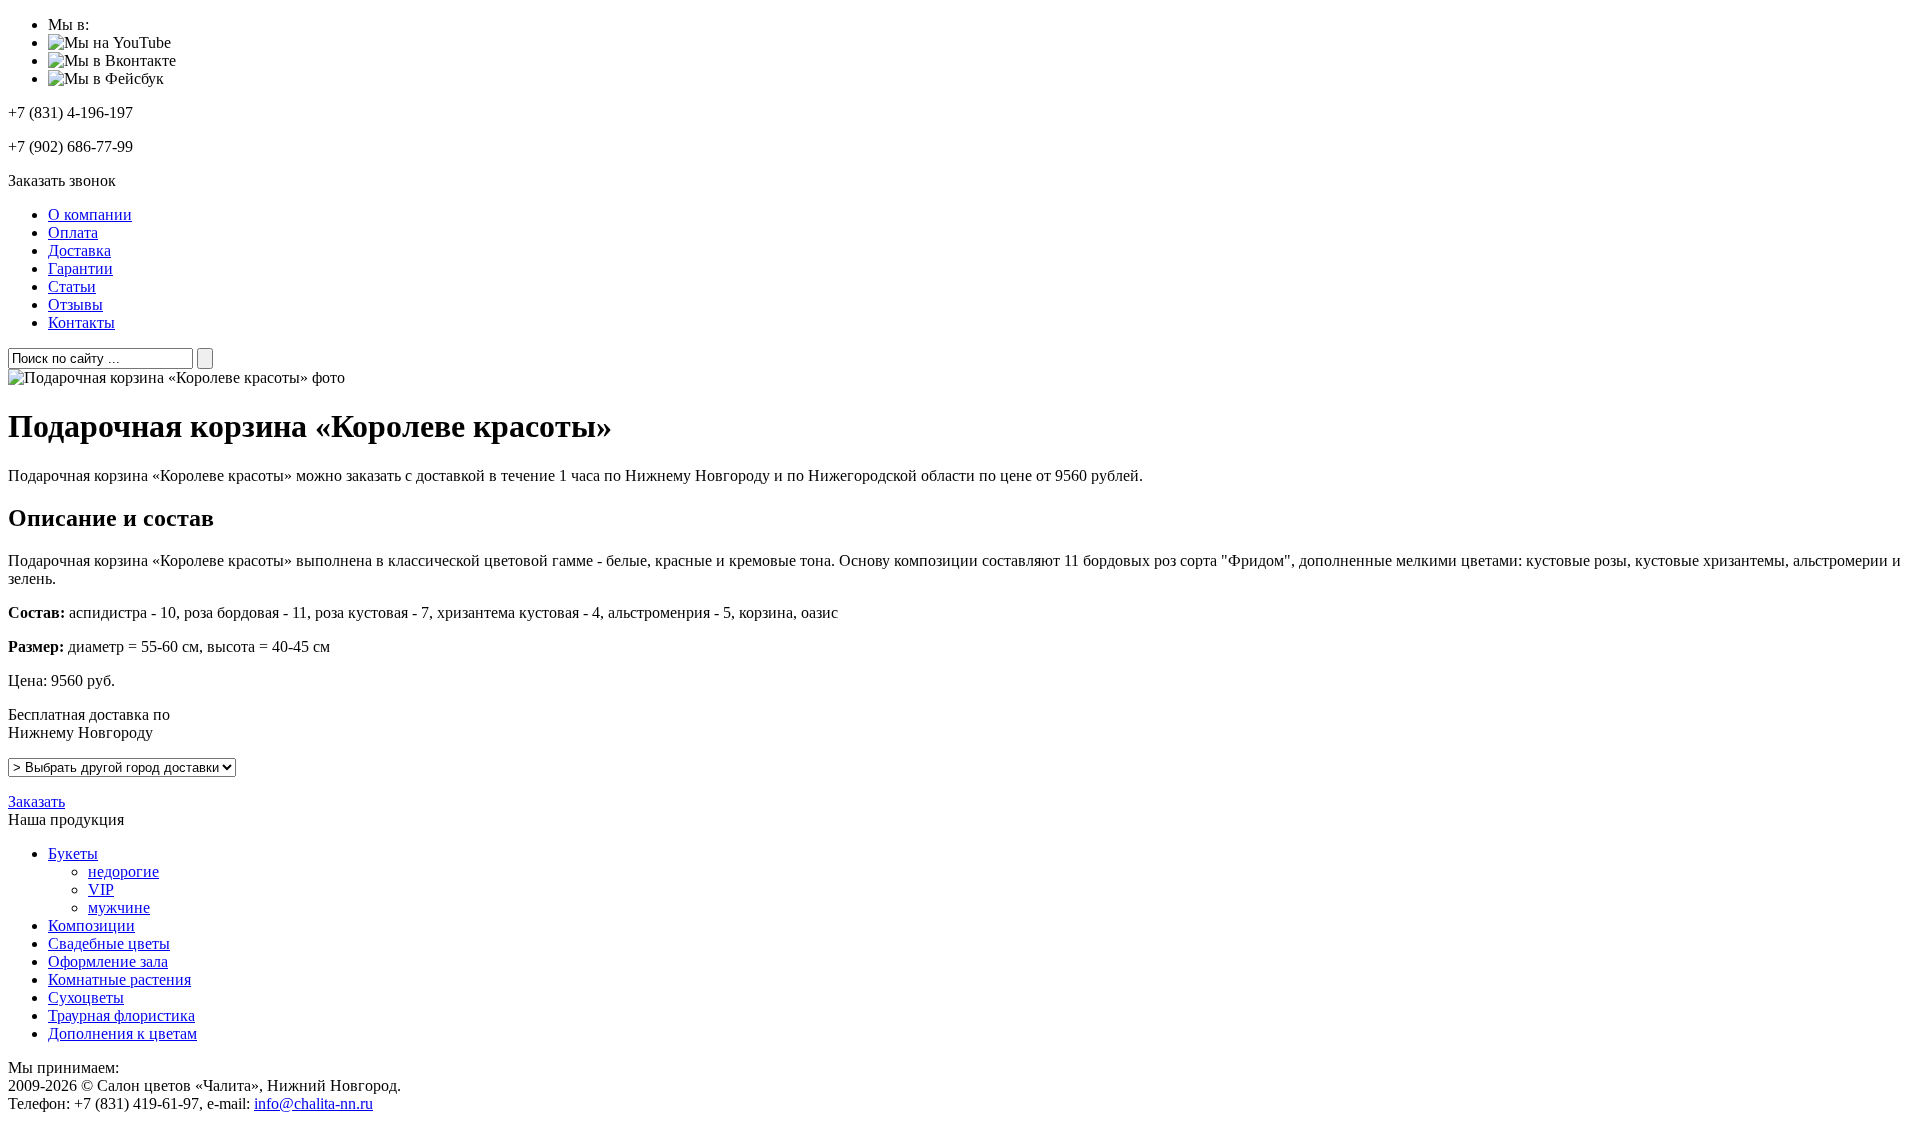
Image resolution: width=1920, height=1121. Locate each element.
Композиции (91, 925)
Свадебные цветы (109, 943)
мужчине (119, 907)
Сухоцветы (86, 997)
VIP (101, 889)
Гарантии (80, 268)
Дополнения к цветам (122, 1033)
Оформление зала (108, 961)
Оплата (73, 232)
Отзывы (75, 304)
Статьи (72, 286)
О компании (90, 214)
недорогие (123, 871)
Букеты (73, 853)
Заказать (36, 801)
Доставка (79, 250)
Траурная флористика (121, 1015)
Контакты (81, 322)
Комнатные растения (119, 979)
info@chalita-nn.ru (313, 1103)
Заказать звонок (62, 180)
